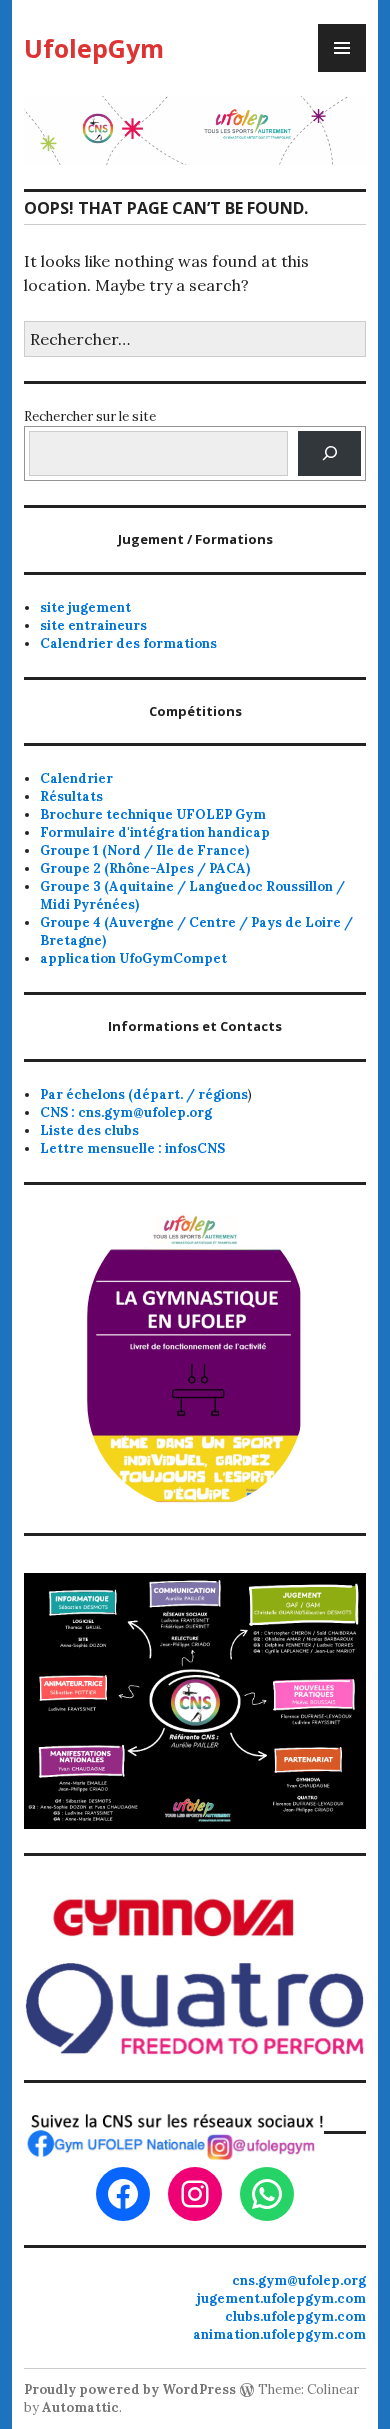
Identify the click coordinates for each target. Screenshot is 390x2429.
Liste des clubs (89, 1130)
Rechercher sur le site (90, 416)
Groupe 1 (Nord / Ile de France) (144, 850)
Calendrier (76, 778)
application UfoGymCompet (133, 958)
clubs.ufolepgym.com (295, 2316)
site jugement (85, 607)
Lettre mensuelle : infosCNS (132, 1148)
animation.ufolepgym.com (279, 2334)
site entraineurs (93, 625)
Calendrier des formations (128, 643)
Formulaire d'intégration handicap (155, 832)
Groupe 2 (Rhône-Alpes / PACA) (145, 868)
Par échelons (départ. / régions (144, 1094)
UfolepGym (94, 48)
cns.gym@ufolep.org (299, 2280)
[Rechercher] (329, 453)
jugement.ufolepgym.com (281, 2298)
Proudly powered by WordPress (130, 2389)
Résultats (71, 796)
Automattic (80, 2407)
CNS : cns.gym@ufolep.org (126, 1112)
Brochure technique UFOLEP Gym (153, 814)
